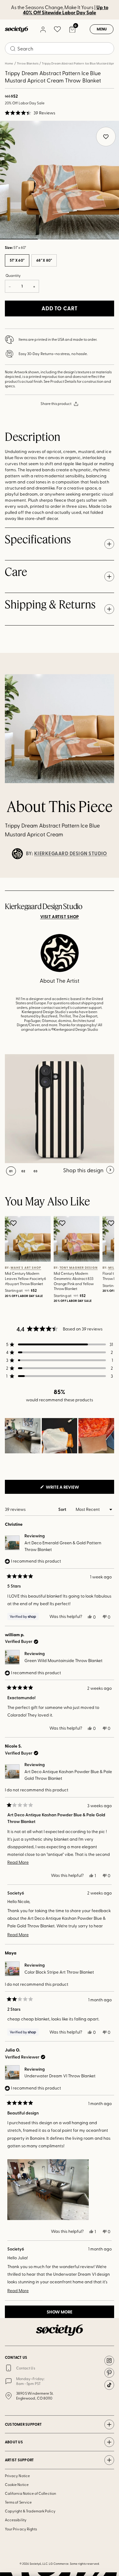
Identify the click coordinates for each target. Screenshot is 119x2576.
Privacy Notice (17, 2476)
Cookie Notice (17, 2484)
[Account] (43, 29)
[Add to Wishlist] (14, 1223)
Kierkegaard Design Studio (71, 853)
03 (100, 239)
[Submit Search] (13, 49)
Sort (63, 1509)
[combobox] (60, 48)
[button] (30, 113)
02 (59, 239)
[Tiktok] (109, 2385)
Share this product (56, 403)
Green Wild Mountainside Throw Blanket (63, 1660)
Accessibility (16, 2520)
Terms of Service (18, 2502)
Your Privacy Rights (21, 2529)
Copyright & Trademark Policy (30, 2511)
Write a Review (72, 1489)
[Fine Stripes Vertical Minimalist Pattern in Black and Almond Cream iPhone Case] (60, 1109)
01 (11, 1171)
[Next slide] (109, 878)
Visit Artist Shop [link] (60, 917)
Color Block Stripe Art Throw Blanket (59, 1972)
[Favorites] (57, 29)
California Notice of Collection (31, 2493)
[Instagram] (109, 2361)
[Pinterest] (109, 2373)
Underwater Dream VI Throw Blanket (60, 2076)
